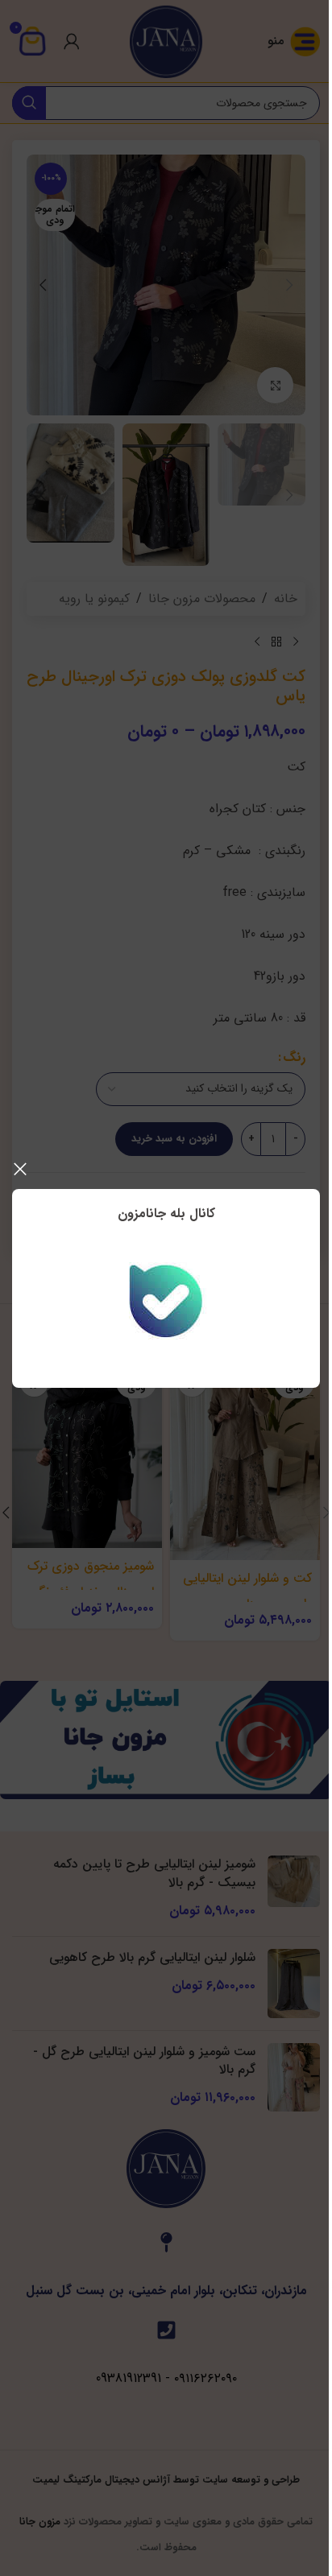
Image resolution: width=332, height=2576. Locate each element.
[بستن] (20, 1169)
